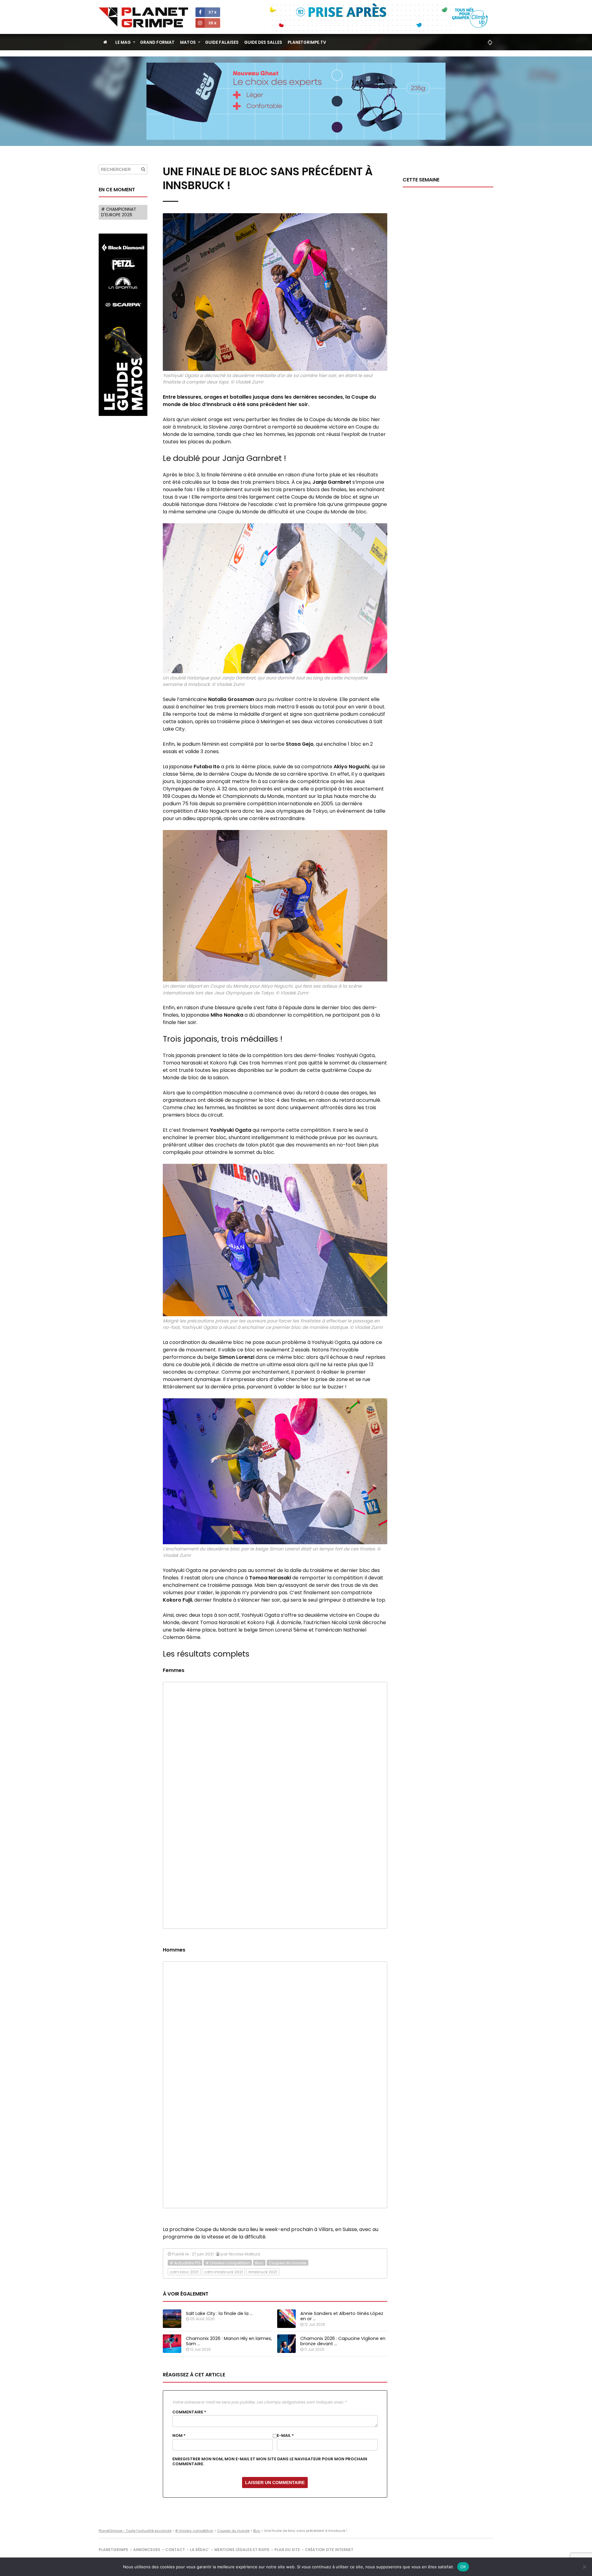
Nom (179, 2436)
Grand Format (157, 42)
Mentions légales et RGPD (242, 2550)
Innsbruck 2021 (263, 2272)
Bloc (259, 2263)
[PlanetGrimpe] (143, 17)
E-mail (285, 2436)
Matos (188, 42)
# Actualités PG (185, 2263)
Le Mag (123, 42)
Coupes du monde (288, 2263)
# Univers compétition (228, 2263)
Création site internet (329, 2550)
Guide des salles (263, 42)
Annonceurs (147, 2550)
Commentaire (189, 2412)
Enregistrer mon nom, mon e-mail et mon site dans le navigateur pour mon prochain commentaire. (270, 2462)
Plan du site (287, 2550)
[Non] (584, 2567)
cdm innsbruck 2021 (224, 2272)
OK (463, 2567)
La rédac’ (200, 2550)
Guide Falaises (222, 42)
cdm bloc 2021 (184, 2272)
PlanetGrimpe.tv (307, 42)
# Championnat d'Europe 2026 (119, 212)
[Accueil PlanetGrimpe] (105, 42)
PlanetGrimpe (113, 2550)
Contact (175, 2550)
